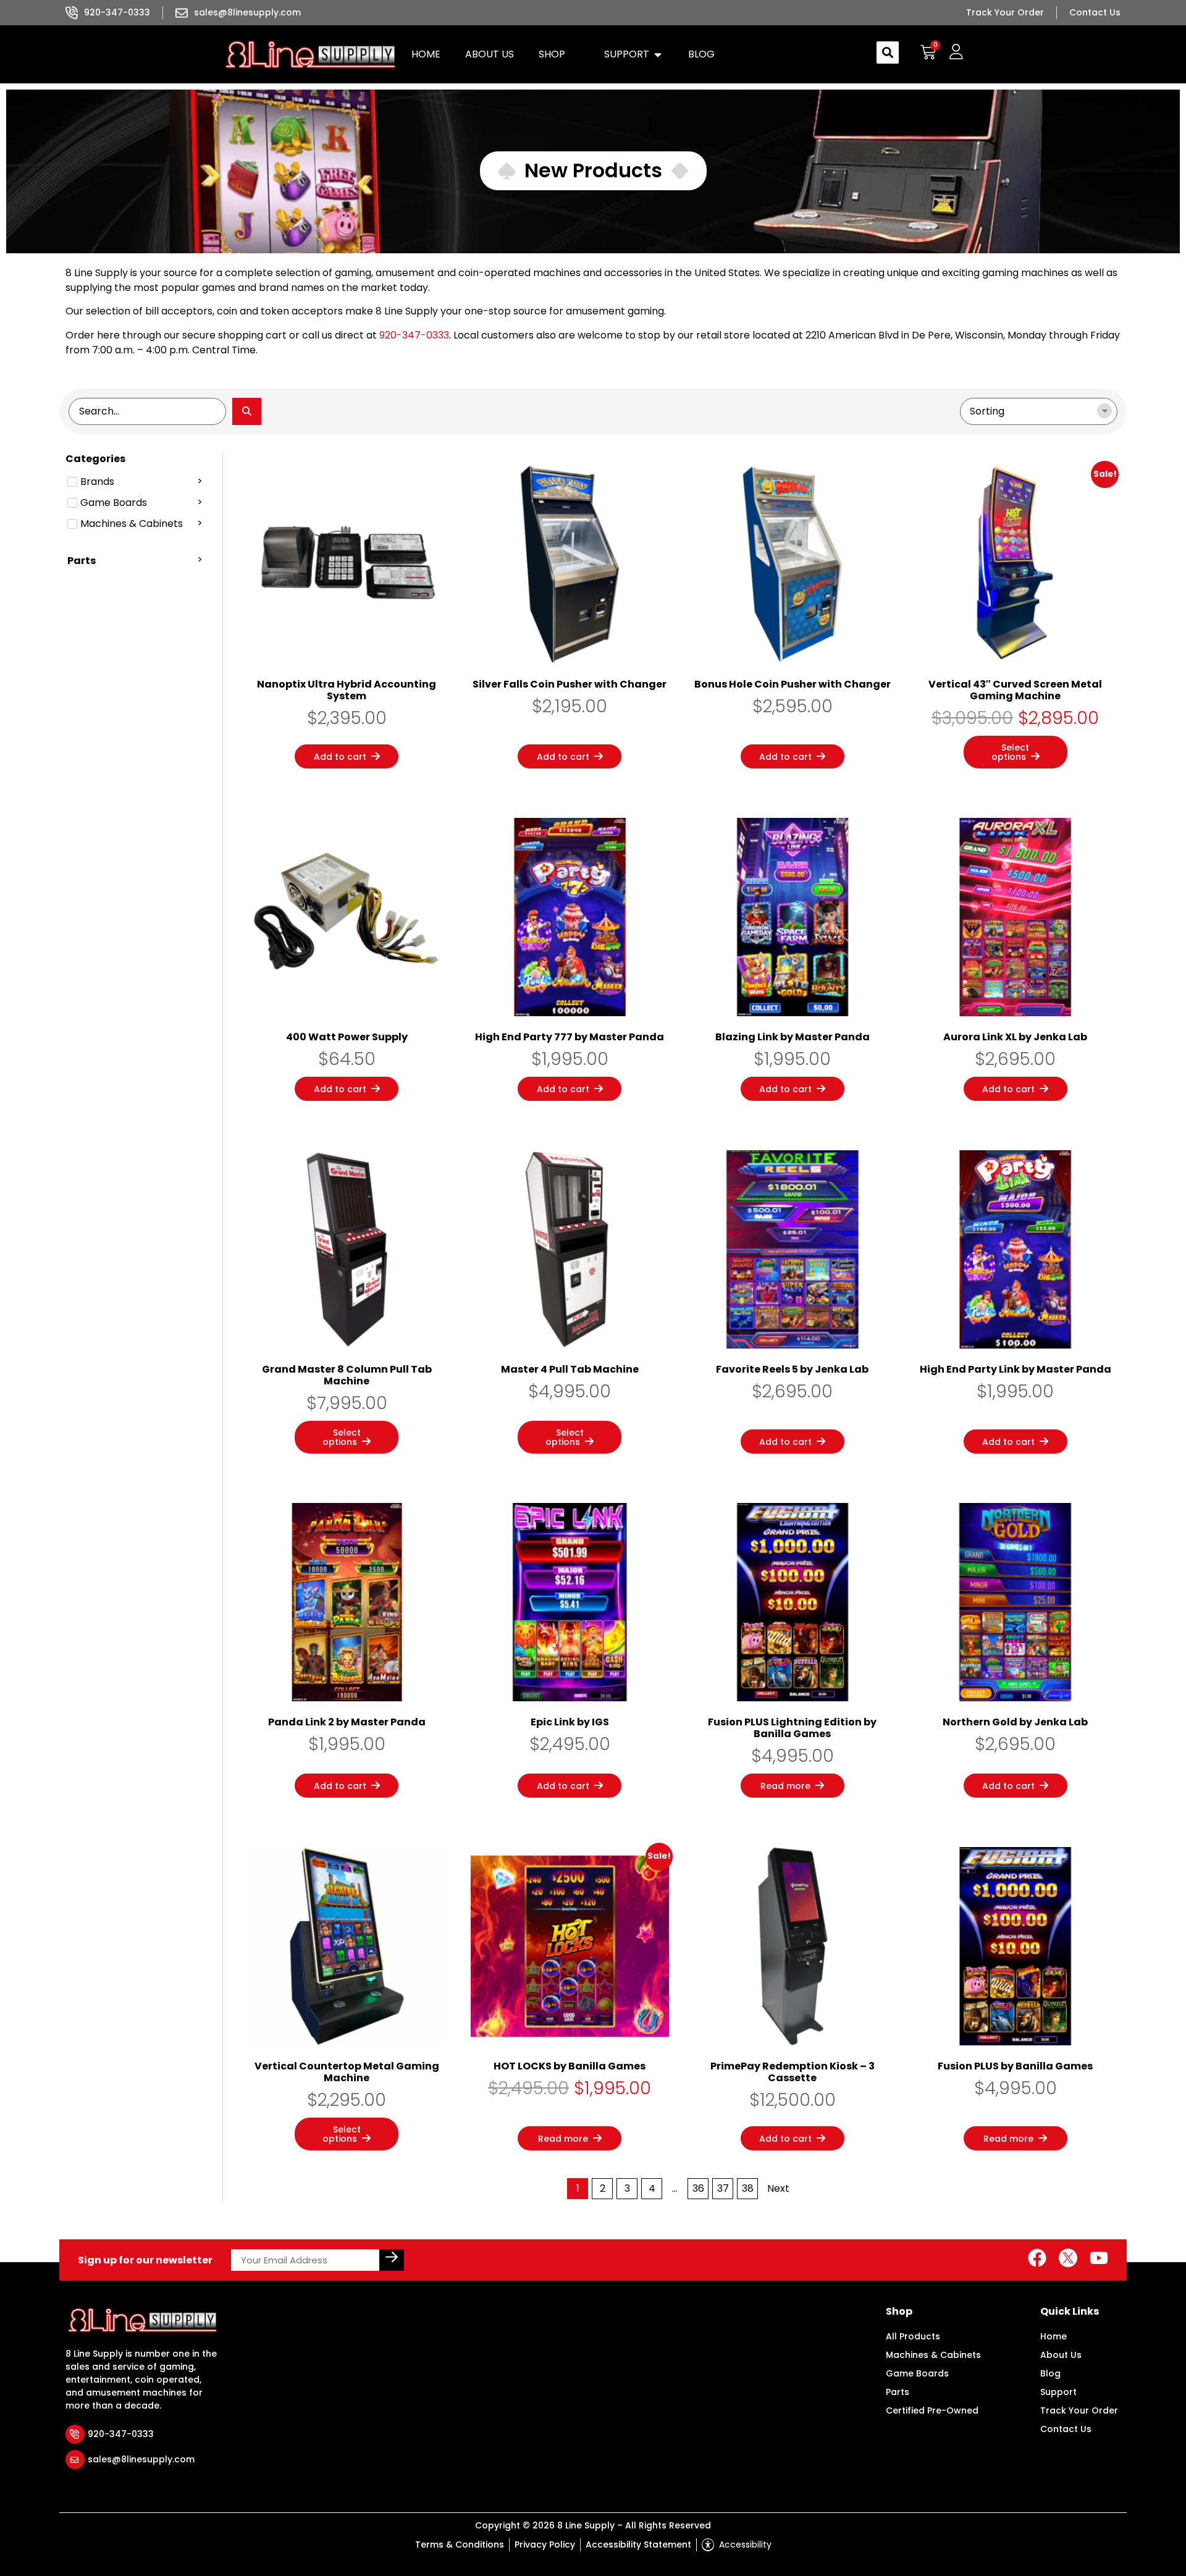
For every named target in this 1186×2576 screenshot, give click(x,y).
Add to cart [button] (340, 757)
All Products (913, 2336)
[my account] (956, 52)
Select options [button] (1011, 752)
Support (1058, 2392)
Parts (898, 2392)
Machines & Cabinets (933, 2355)
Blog (1050, 2373)
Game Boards (917, 2373)
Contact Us (1066, 2429)
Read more (785, 1786)
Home (1054, 2336)
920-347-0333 (414, 335)
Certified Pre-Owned (932, 2410)
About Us (1061, 2355)
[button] (559, 54)
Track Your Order (1079, 2410)
